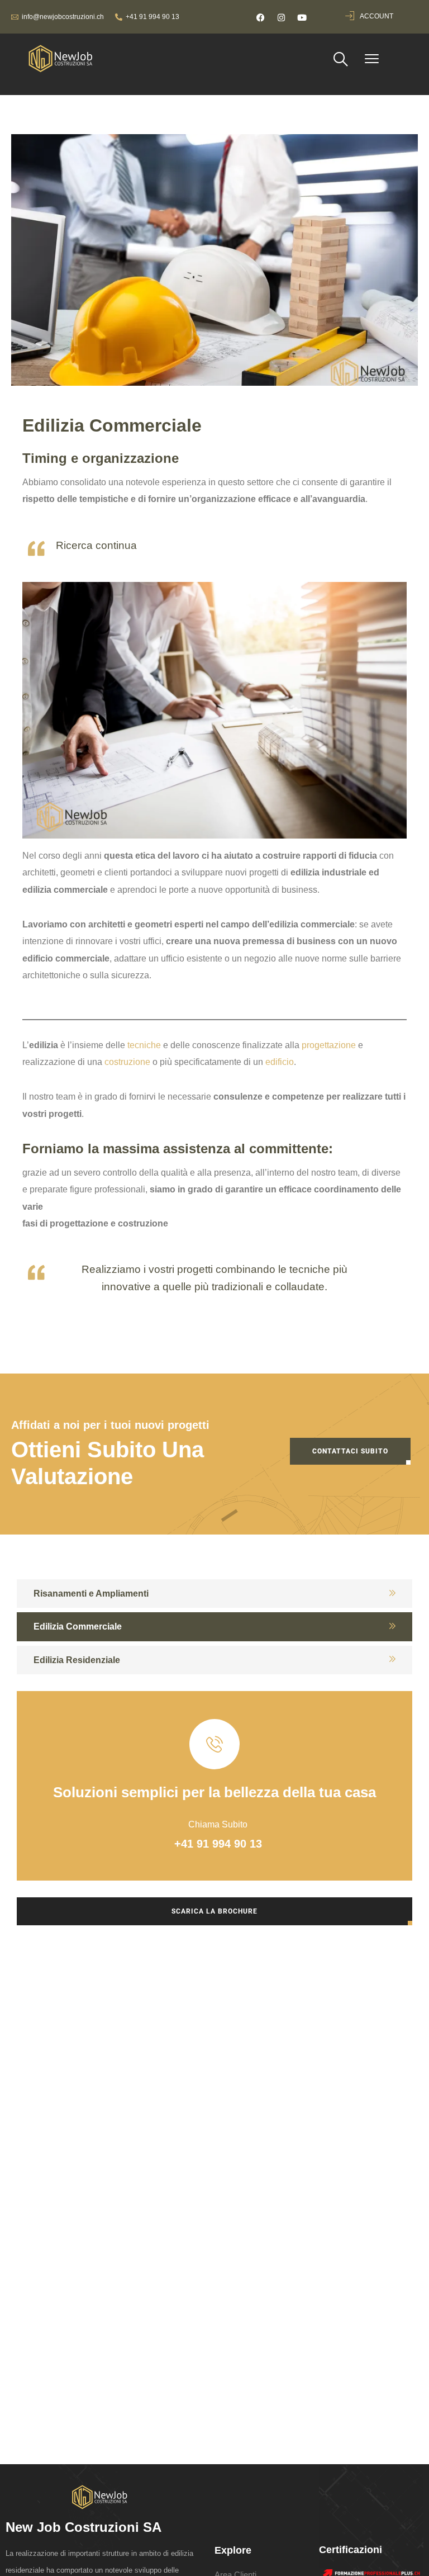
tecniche (144, 1045)
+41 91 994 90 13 (152, 17)
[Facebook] (260, 18)
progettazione (329, 1045)
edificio (280, 1062)
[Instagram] (281, 18)
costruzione (127, 1062)
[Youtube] (302, 18)
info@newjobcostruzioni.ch (63, 17)
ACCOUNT (376, 16)
